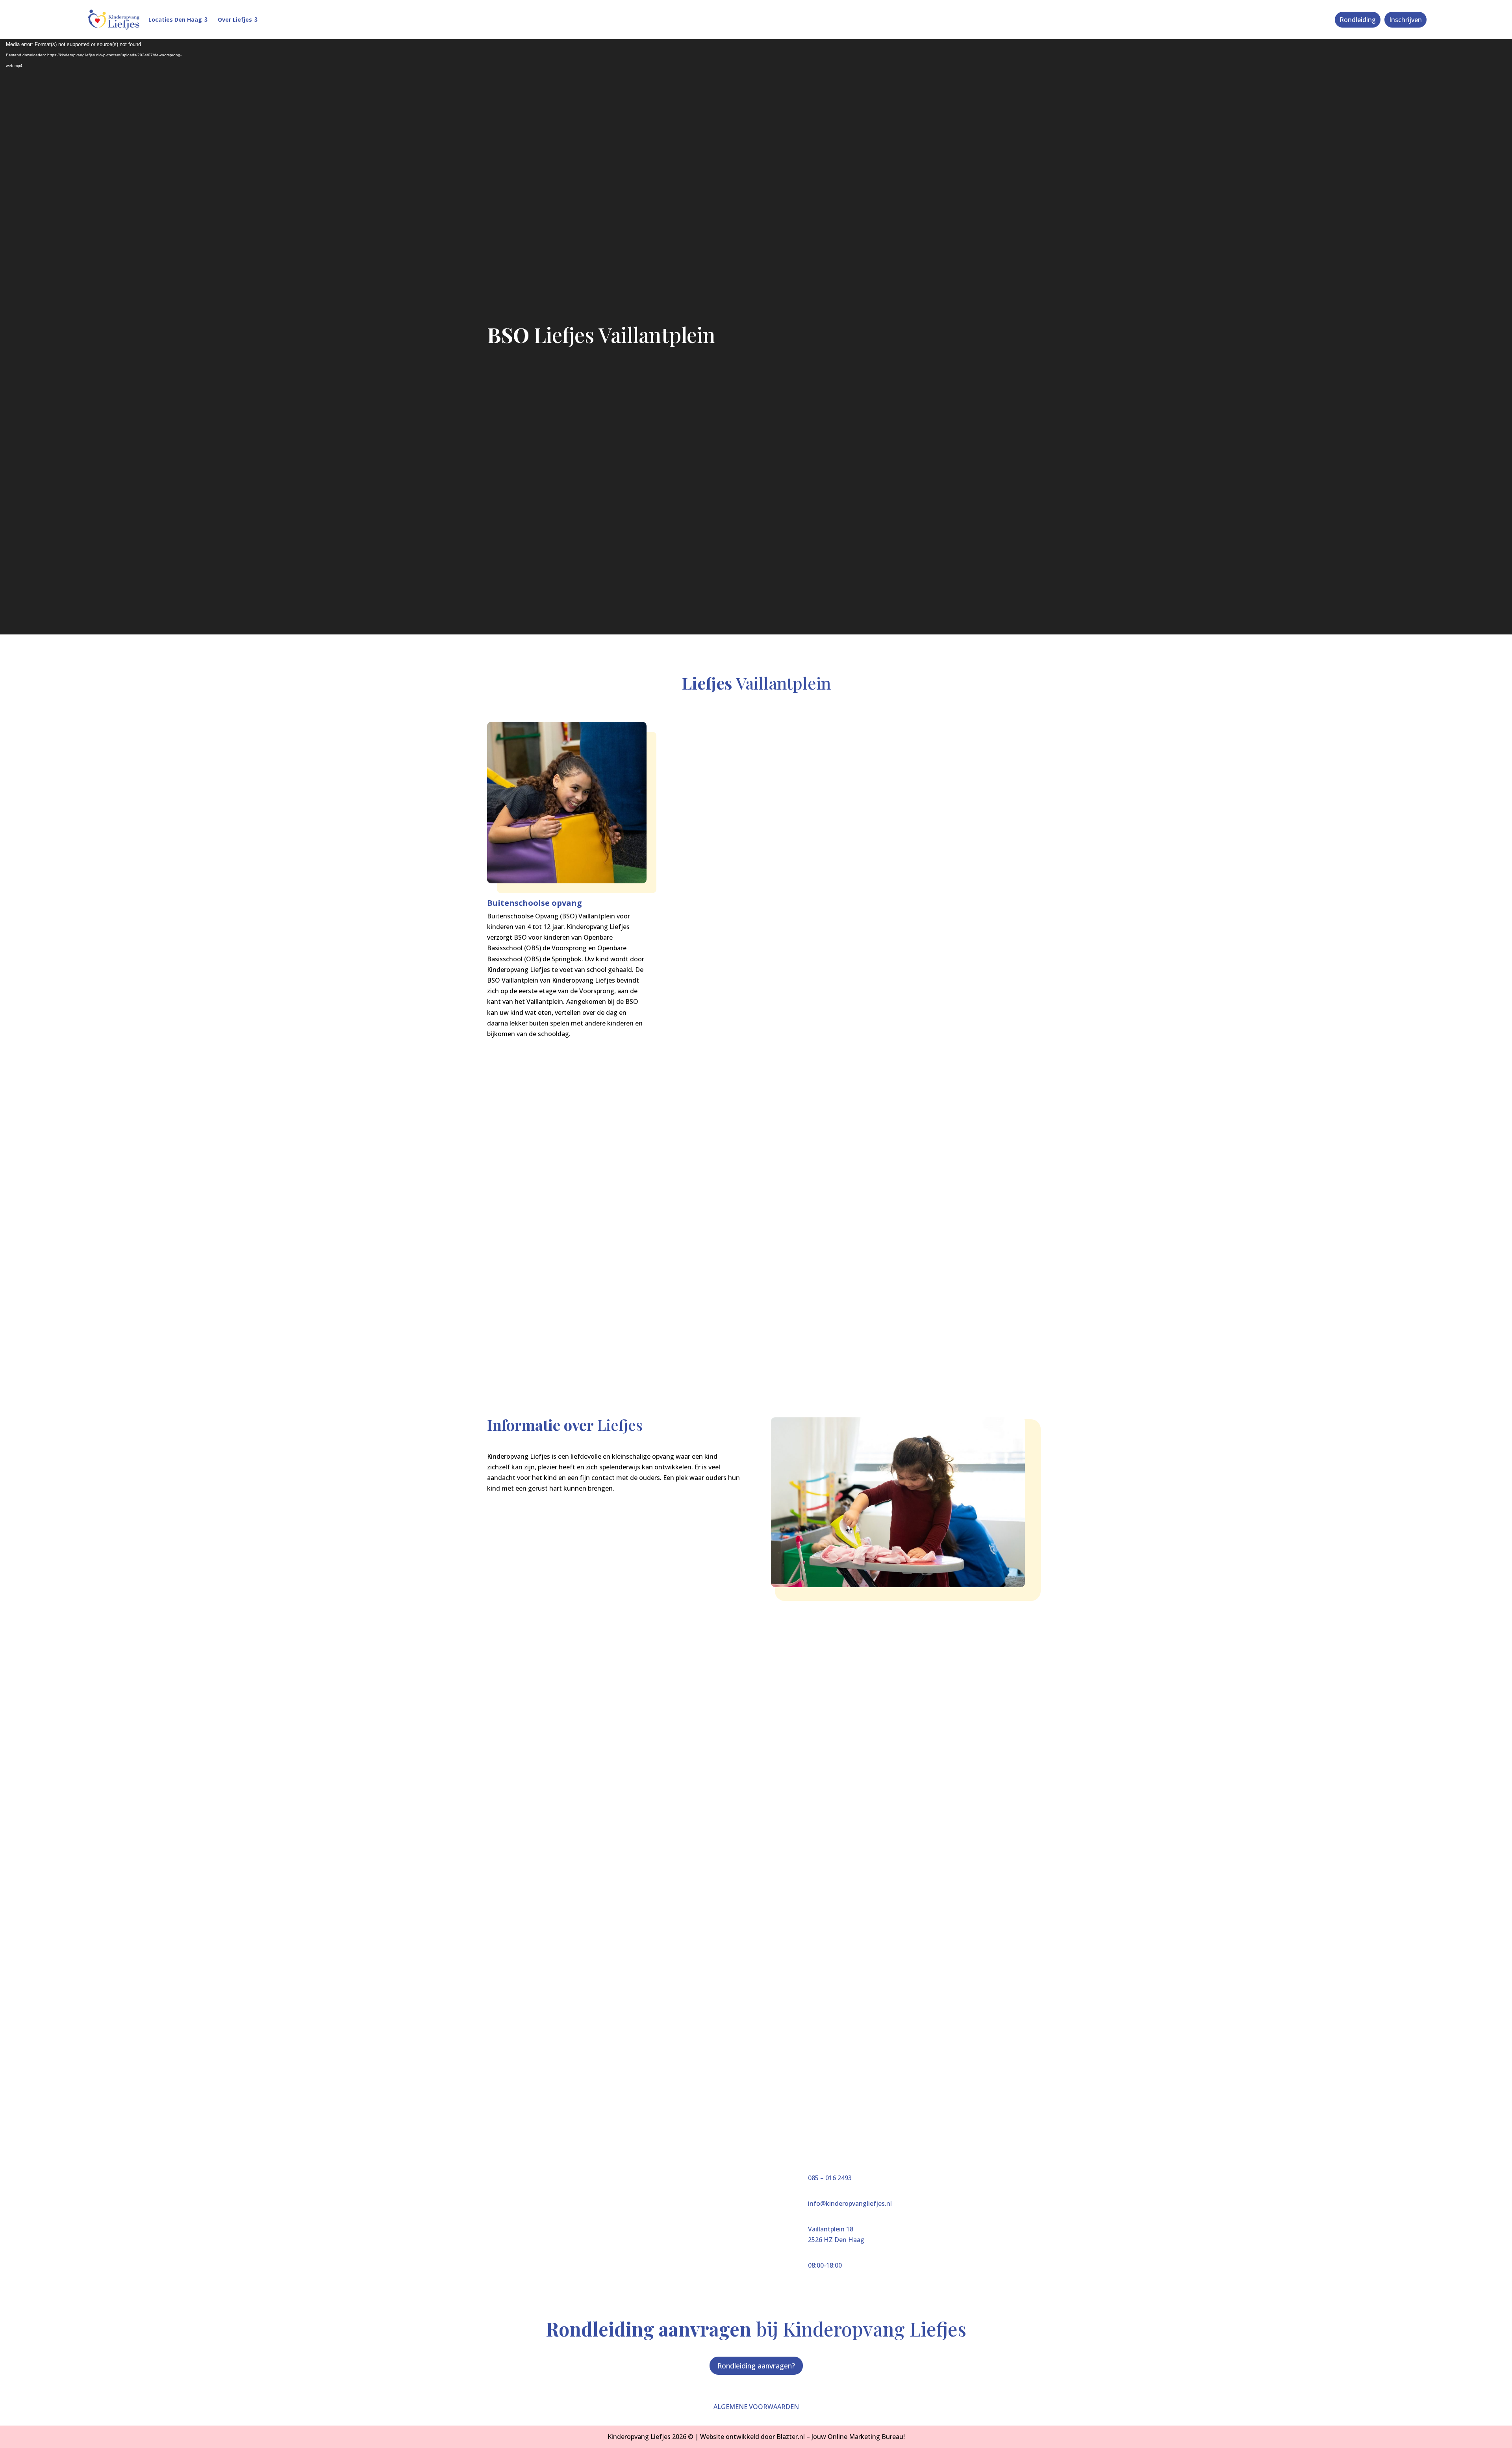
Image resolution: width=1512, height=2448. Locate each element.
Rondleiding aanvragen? (756, 2366)
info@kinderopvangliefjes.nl (850, 2203)
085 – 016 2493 (830, 2178)
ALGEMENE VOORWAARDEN (756, 2407)
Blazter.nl (791, 2437)
